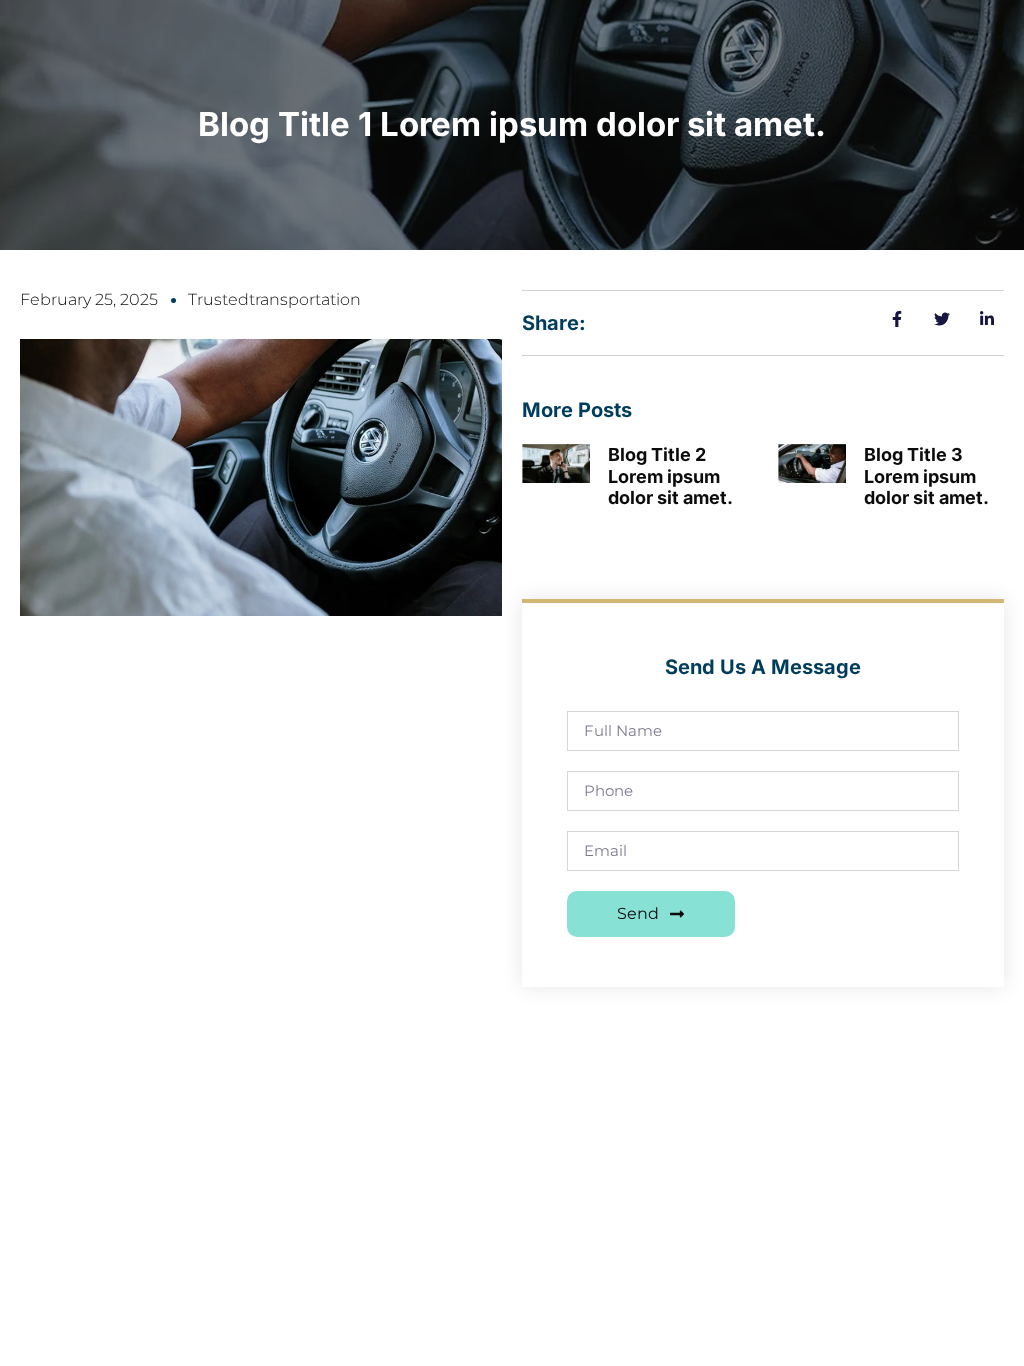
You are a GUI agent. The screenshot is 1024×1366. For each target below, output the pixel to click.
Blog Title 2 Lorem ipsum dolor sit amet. (670, 476)
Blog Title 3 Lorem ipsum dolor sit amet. (926, 476)
